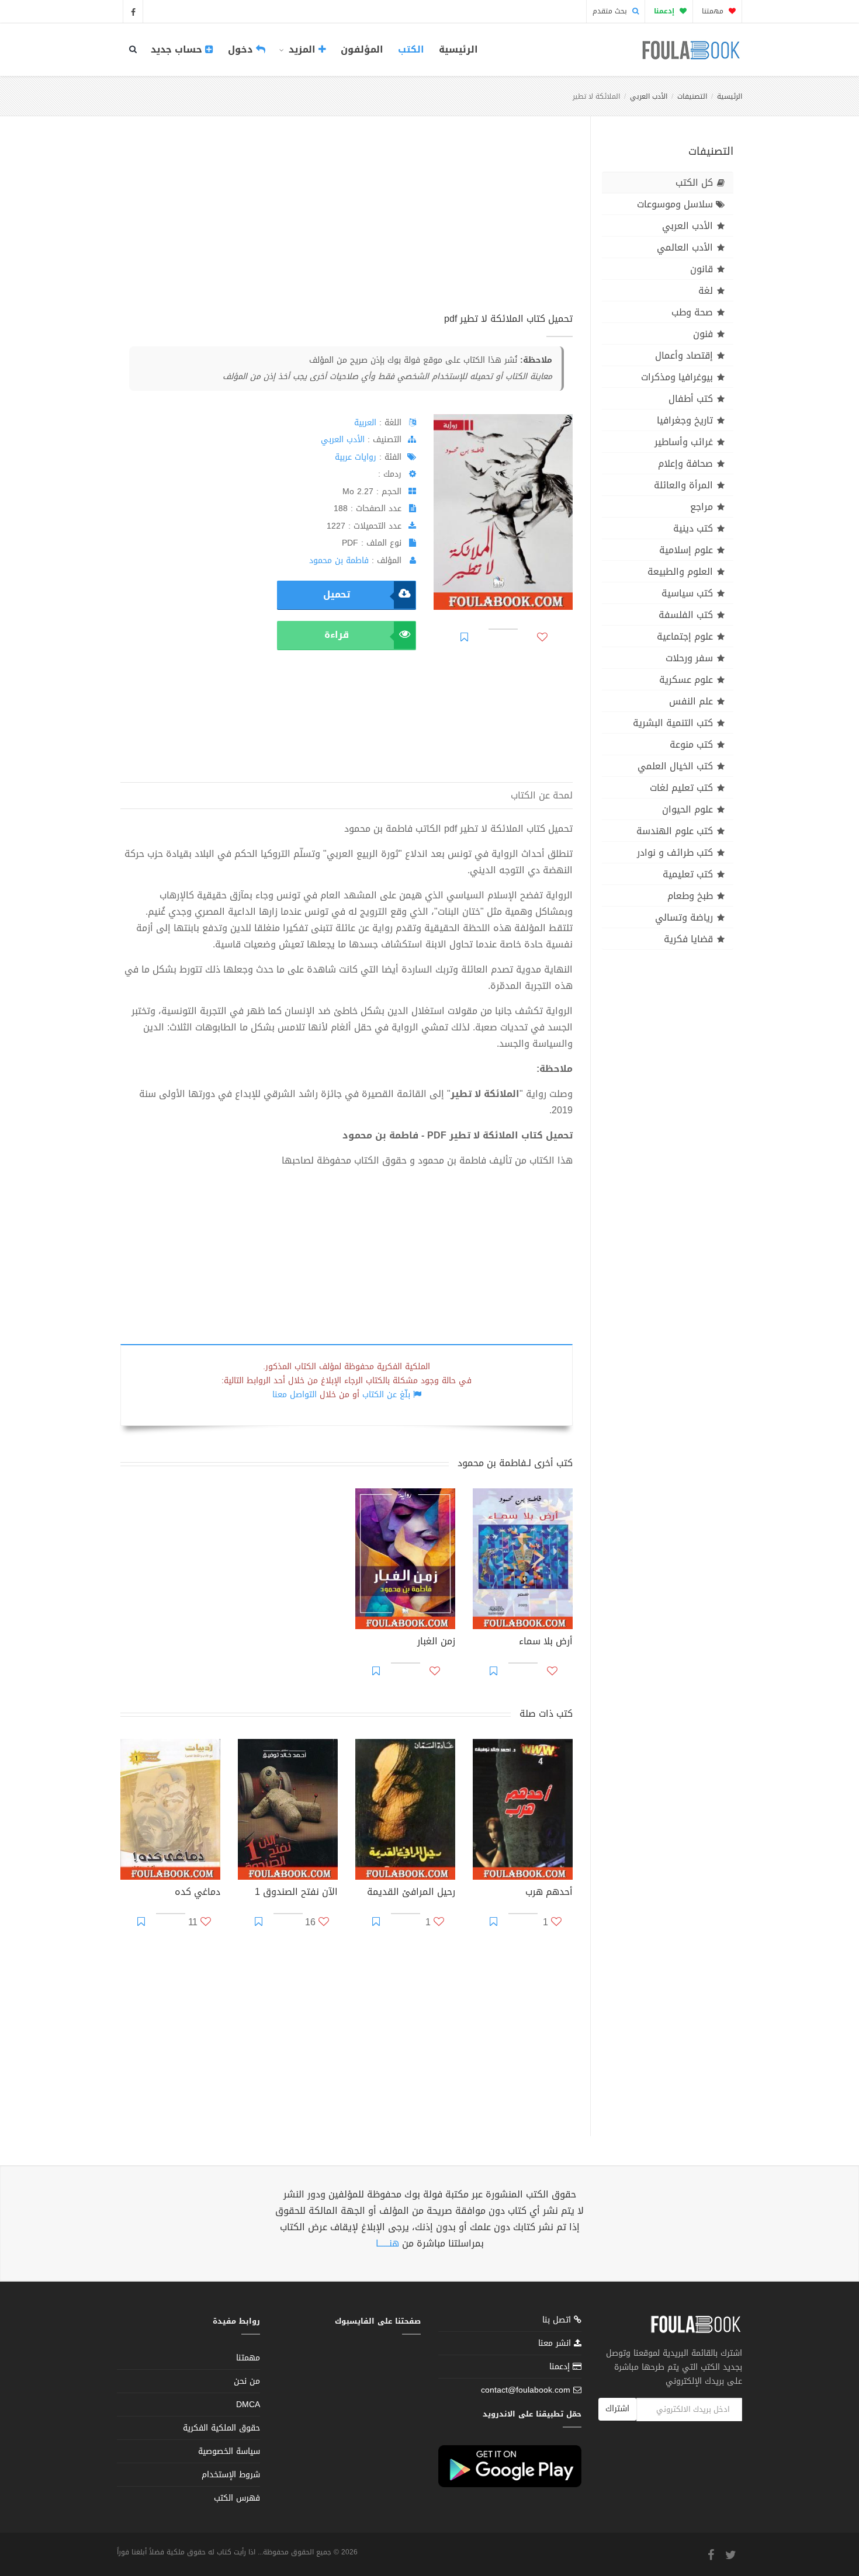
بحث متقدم (611, 11)
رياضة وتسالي (684, 917)
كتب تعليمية (688, 874)
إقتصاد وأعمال (684, 355)
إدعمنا (561, 2367)
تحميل (337, 594)
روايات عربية (356, 457)
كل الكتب (694, 183)
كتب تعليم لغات (681, 788)
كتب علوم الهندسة (675, 831)
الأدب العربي (649, 96)
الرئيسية (458, 49)
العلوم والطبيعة (680, 572)
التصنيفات (692, 96)
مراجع (702, 507)
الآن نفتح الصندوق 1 (296, 1893)
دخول (242, 49)
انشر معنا (556, 2343)
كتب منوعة (691, 744)
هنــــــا (387, 2243)
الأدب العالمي (685, 247)
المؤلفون (362, 49)
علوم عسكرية (686, 680)
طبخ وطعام (690, 896)
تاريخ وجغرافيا (685, 420)
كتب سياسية (687, 593)
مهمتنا (714, 11)
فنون (703, 334)
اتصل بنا (558, 2321)
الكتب (411, 49)
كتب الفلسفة (686, 615)
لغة (706, 291)
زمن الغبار (436, 1643)
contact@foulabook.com (526, 2390)
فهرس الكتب (237, 2498)
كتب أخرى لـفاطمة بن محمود (515, 1463)
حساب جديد (178, 49)
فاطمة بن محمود (339, 560)
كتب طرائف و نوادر (675, 853)
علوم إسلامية (686, 550)
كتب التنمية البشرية (673, 723)
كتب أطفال (691, 399)
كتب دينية (693, 528)
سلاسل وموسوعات (675, 204)
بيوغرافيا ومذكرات (677, 377)
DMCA (248, 2405)
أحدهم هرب (549, 1893)
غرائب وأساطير (684, 442)
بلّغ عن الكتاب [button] (386, 1395)
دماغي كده (198, 1893)
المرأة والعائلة (683, 485)
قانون (702, 269)
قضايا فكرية (688, 939)
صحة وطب (692, 312)
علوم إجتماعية (685, 636)
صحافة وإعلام (685, 464)
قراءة (337, 635)
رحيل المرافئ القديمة (411, 1893)
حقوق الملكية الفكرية (221, 2428)
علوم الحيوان (687, 809)
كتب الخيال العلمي (675, 766)
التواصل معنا (295, 1395)
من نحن (247, 2381)
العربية (365, 423)
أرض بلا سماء (546, 1643)
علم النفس (691, 701)
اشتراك (617, 2409)
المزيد (302, 49)
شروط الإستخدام (231, 2475)
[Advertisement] (347, 227)
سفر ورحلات (689, 658)
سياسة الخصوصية (229, 2451)
